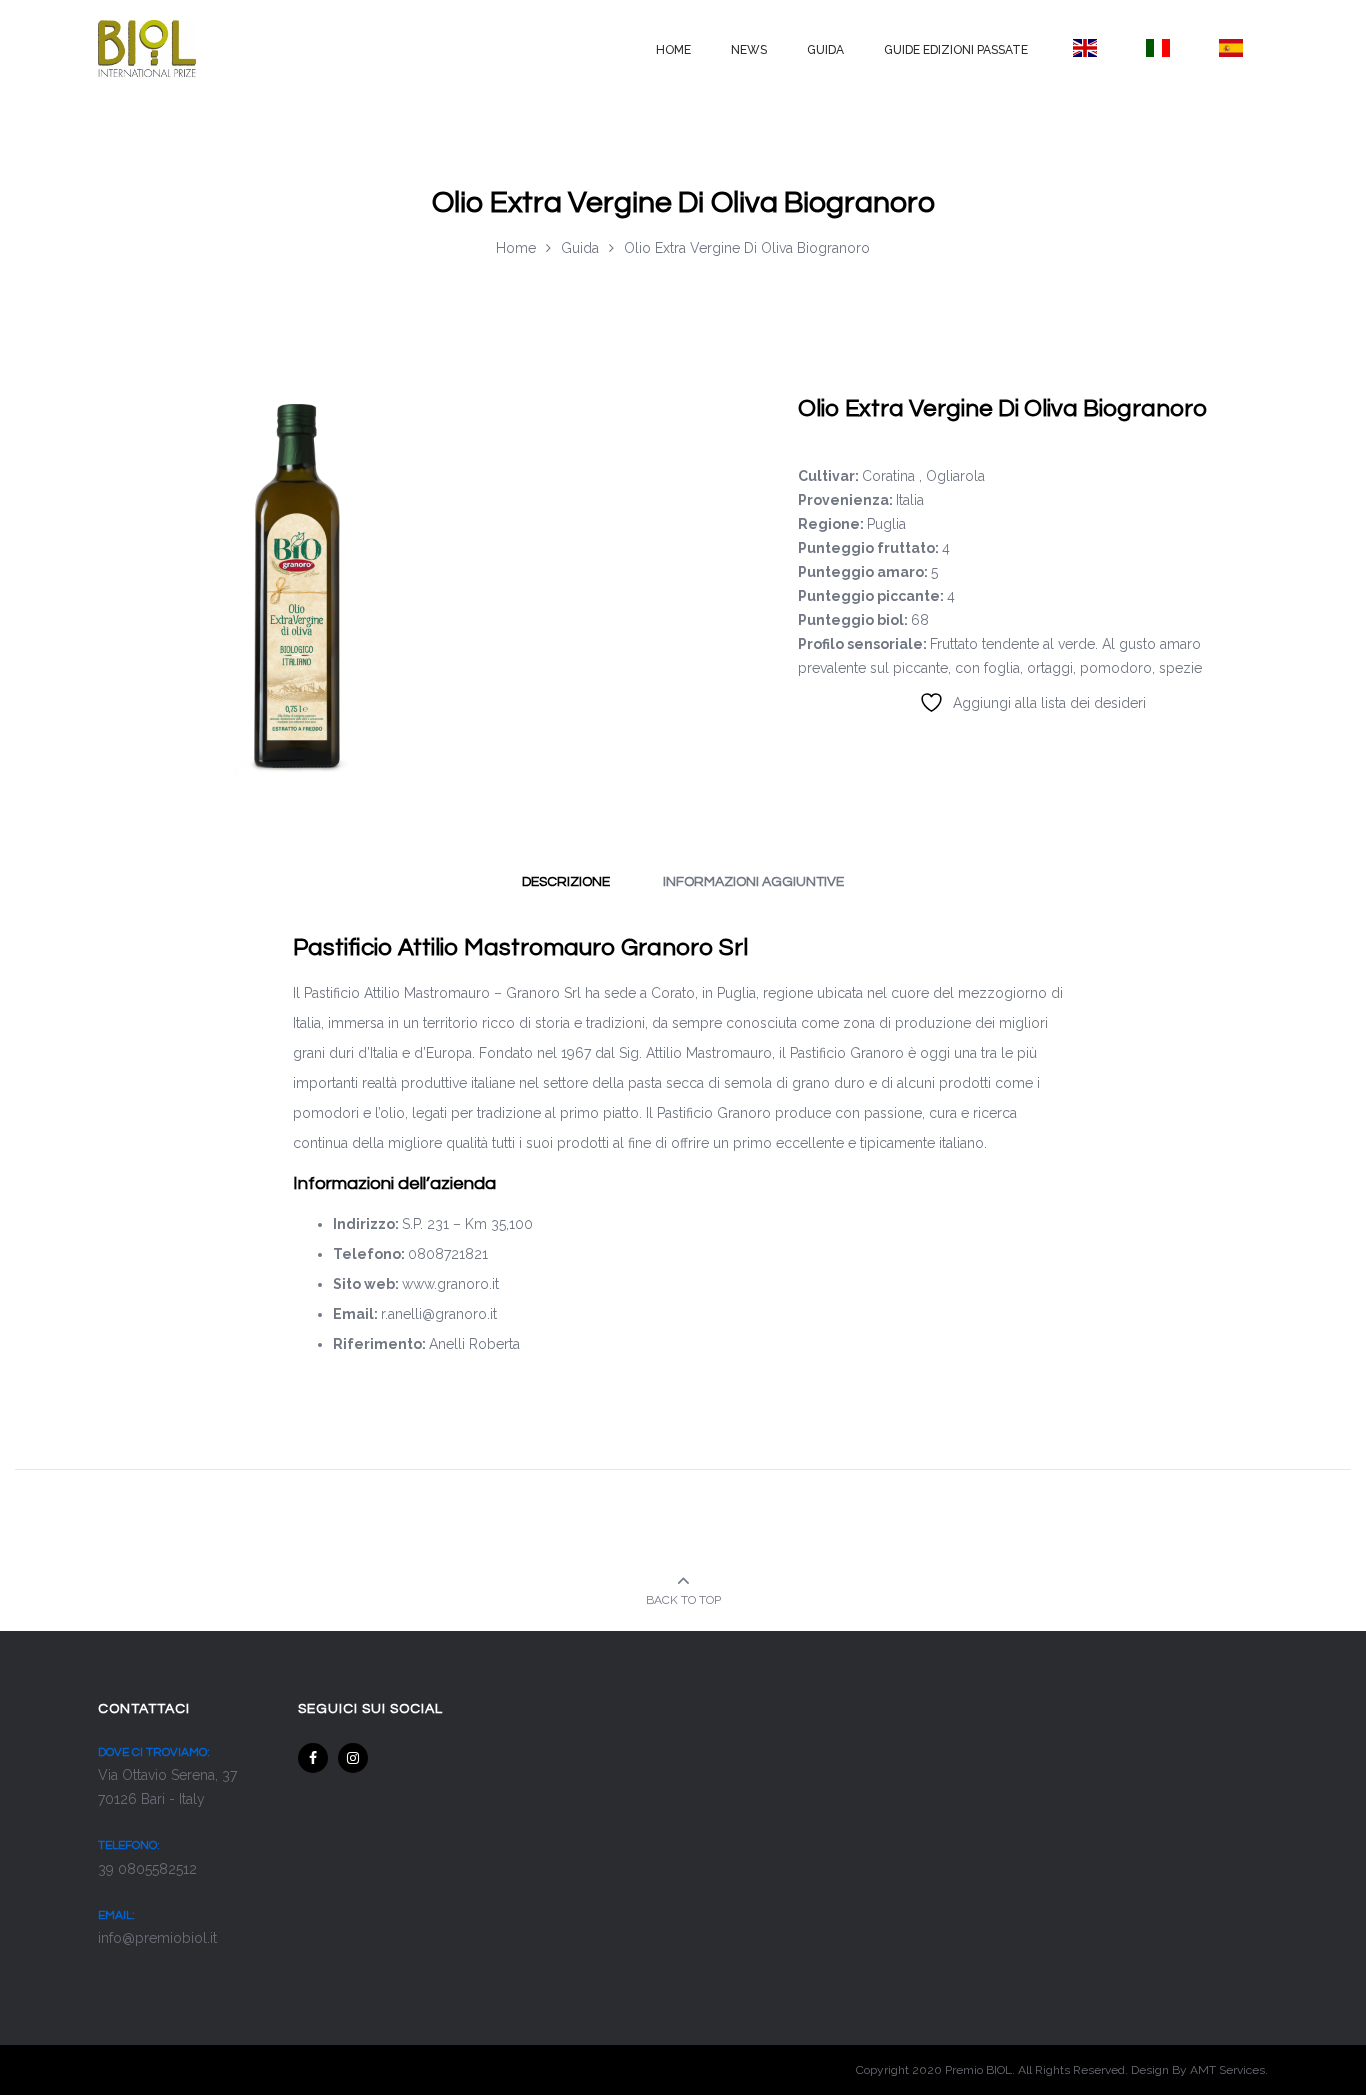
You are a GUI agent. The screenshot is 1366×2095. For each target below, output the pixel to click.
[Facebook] (313, 1758)
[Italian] (1157, 48)
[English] (1084, 48)
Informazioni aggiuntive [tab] (753, 882)
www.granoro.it (450, 1284)
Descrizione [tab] (566, 882)
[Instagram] (353, 1758)
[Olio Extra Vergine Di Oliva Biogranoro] (298, 579)
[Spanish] (1231, 48)
